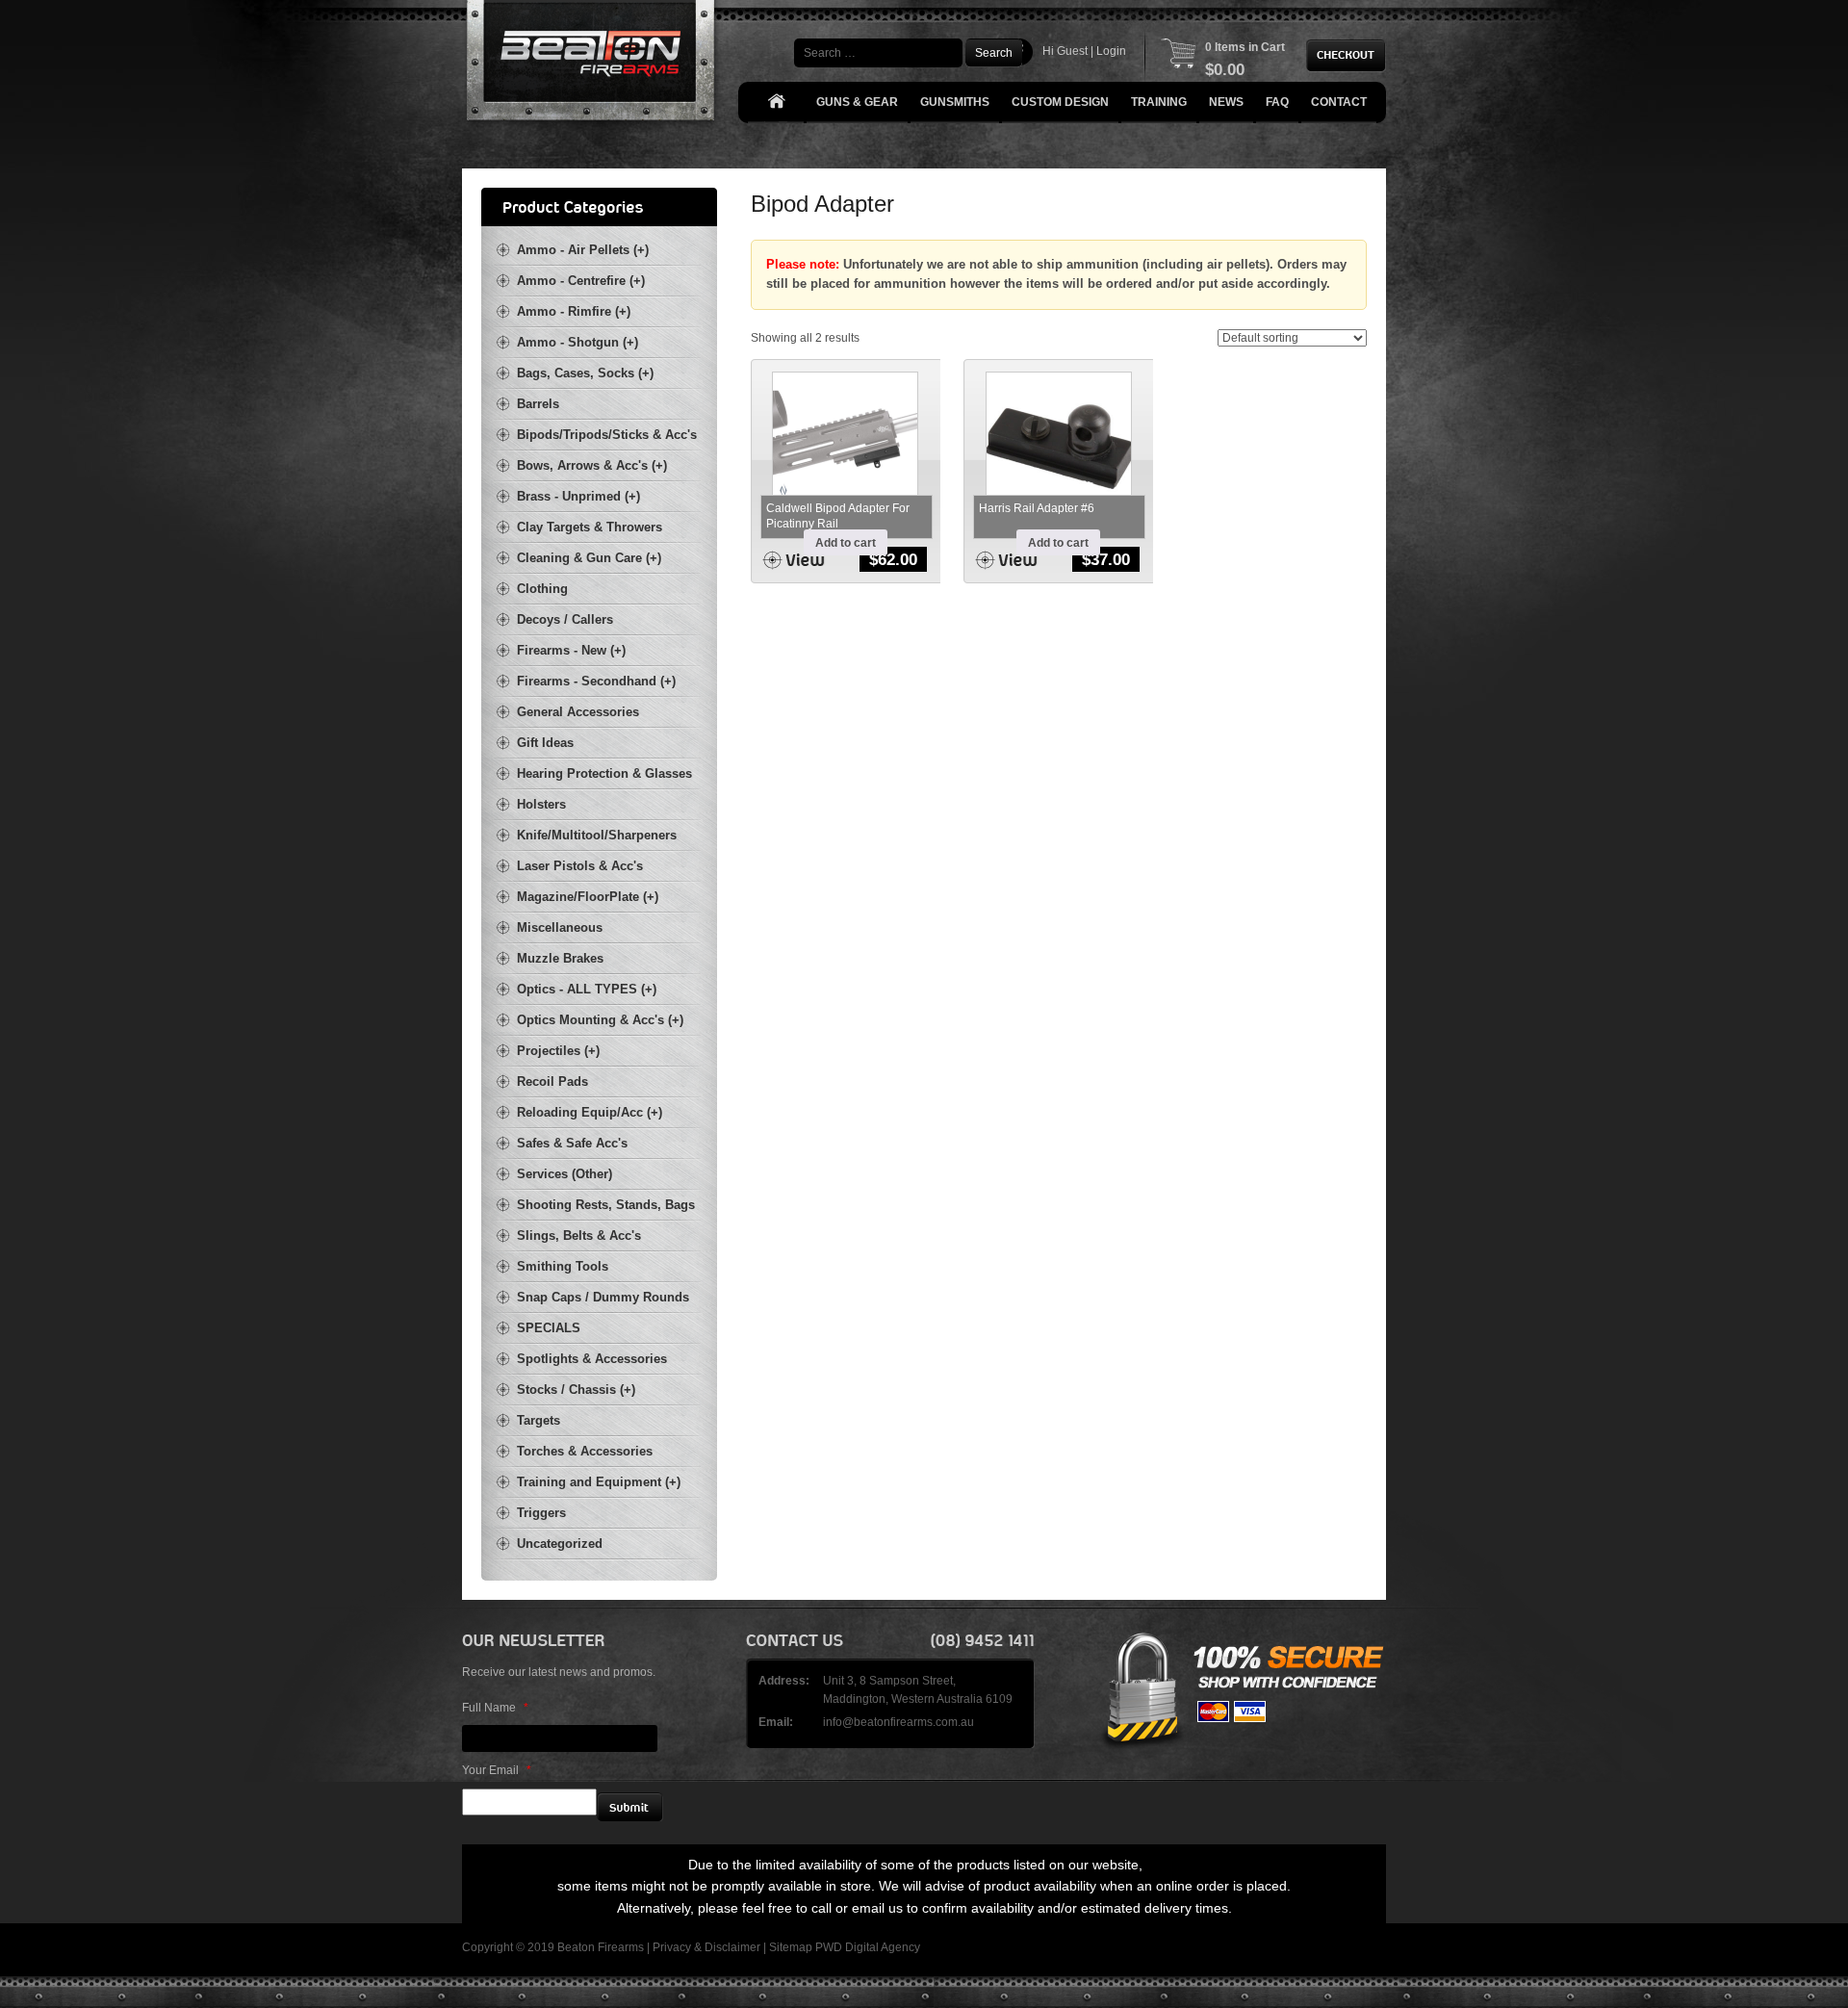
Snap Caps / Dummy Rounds (603, 1297)
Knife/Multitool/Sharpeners (597, 835)
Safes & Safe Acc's (572, 1143)
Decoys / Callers (565, 619)
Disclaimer (732, 1947)
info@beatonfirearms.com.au (898, 1722)
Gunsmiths (955, 102)
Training (1159, 102)
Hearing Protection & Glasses (604, 773)
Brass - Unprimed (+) (578, 496)
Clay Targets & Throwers (590, 527)
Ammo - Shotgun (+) (577, 342)
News (1226, 102)
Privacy (672, 1947)
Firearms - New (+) (571, 650)
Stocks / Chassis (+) (576, 1390)
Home (776, 103)
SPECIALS (549, 1328)
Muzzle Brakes (560, 958)
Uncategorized (560, 1544)
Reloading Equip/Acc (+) (590, 1112)
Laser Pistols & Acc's (580, 866)
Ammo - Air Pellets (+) (583, 250)
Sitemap (791, 1947)
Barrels (538, 404)
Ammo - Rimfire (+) (574, 311)
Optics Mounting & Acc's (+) (600, 1020)
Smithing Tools (563, 1266)
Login (1111, 51)
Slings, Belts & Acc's (579, 1236)
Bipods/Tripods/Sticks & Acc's (607, 435)
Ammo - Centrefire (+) (581, 281)
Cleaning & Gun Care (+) (589, 558)
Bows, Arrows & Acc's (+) (592, 465)
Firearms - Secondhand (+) (596, 681)
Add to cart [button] (846, 543)
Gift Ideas (545, 743)
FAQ (1277, 102)
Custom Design (1060, 102)
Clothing (542, 589)
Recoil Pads (552, 1081)
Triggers (541, 1513)
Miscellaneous (560, 927)
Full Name (495, 1708)
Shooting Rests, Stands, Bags (606, 1205)
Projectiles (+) (558, 1051)
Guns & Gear (857, 102)
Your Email (497, 1770)
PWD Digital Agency (868, 1947)
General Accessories (578, 712)
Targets (539, 1420)
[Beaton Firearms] (592, 65)
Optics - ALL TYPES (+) (587, 989)
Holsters (541, 804)
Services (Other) (565, 1174)
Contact (1339, 102)
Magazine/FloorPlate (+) (588, 897)
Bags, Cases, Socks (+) (585, 373)
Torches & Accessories (585, 1451)
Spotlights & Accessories (592, 1359)
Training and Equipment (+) (599, 1482)
